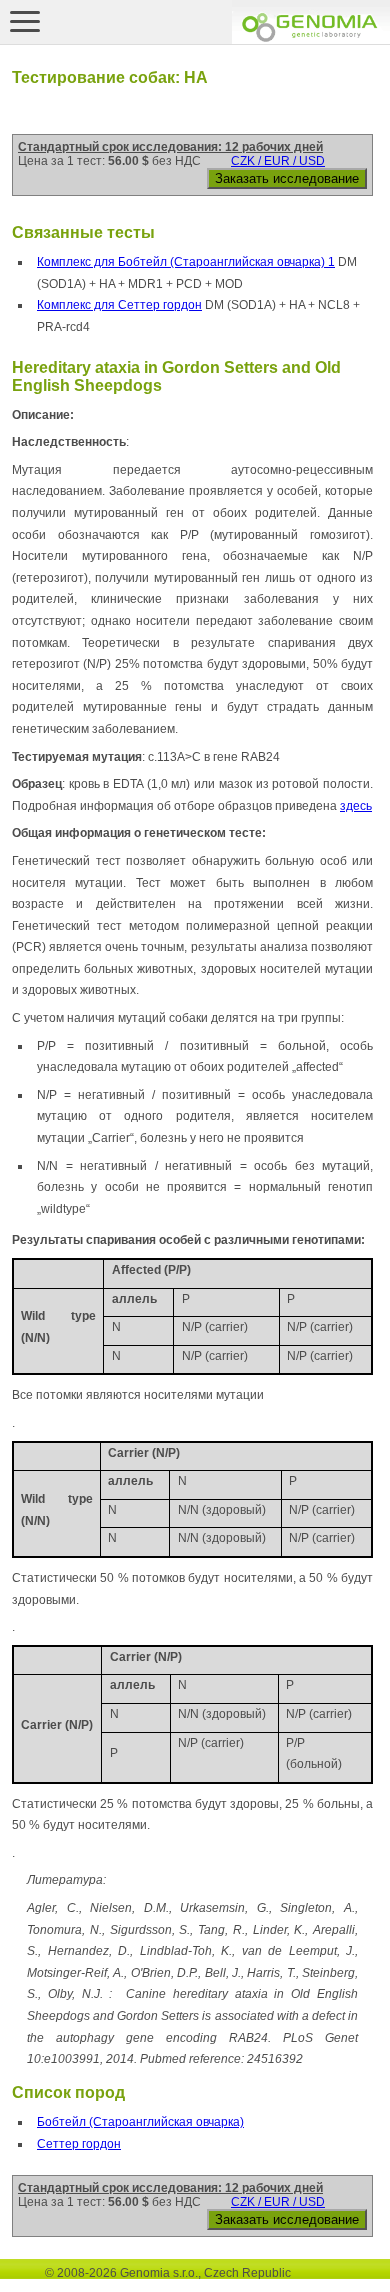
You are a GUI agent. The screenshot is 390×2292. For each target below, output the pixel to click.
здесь (356, 806)
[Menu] (25, 21)
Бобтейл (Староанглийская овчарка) (140, 2122)
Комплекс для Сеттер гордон (119, 305)
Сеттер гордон (79, 2144)
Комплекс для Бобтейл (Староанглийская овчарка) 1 (186, 262)
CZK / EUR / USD (278, 161)
